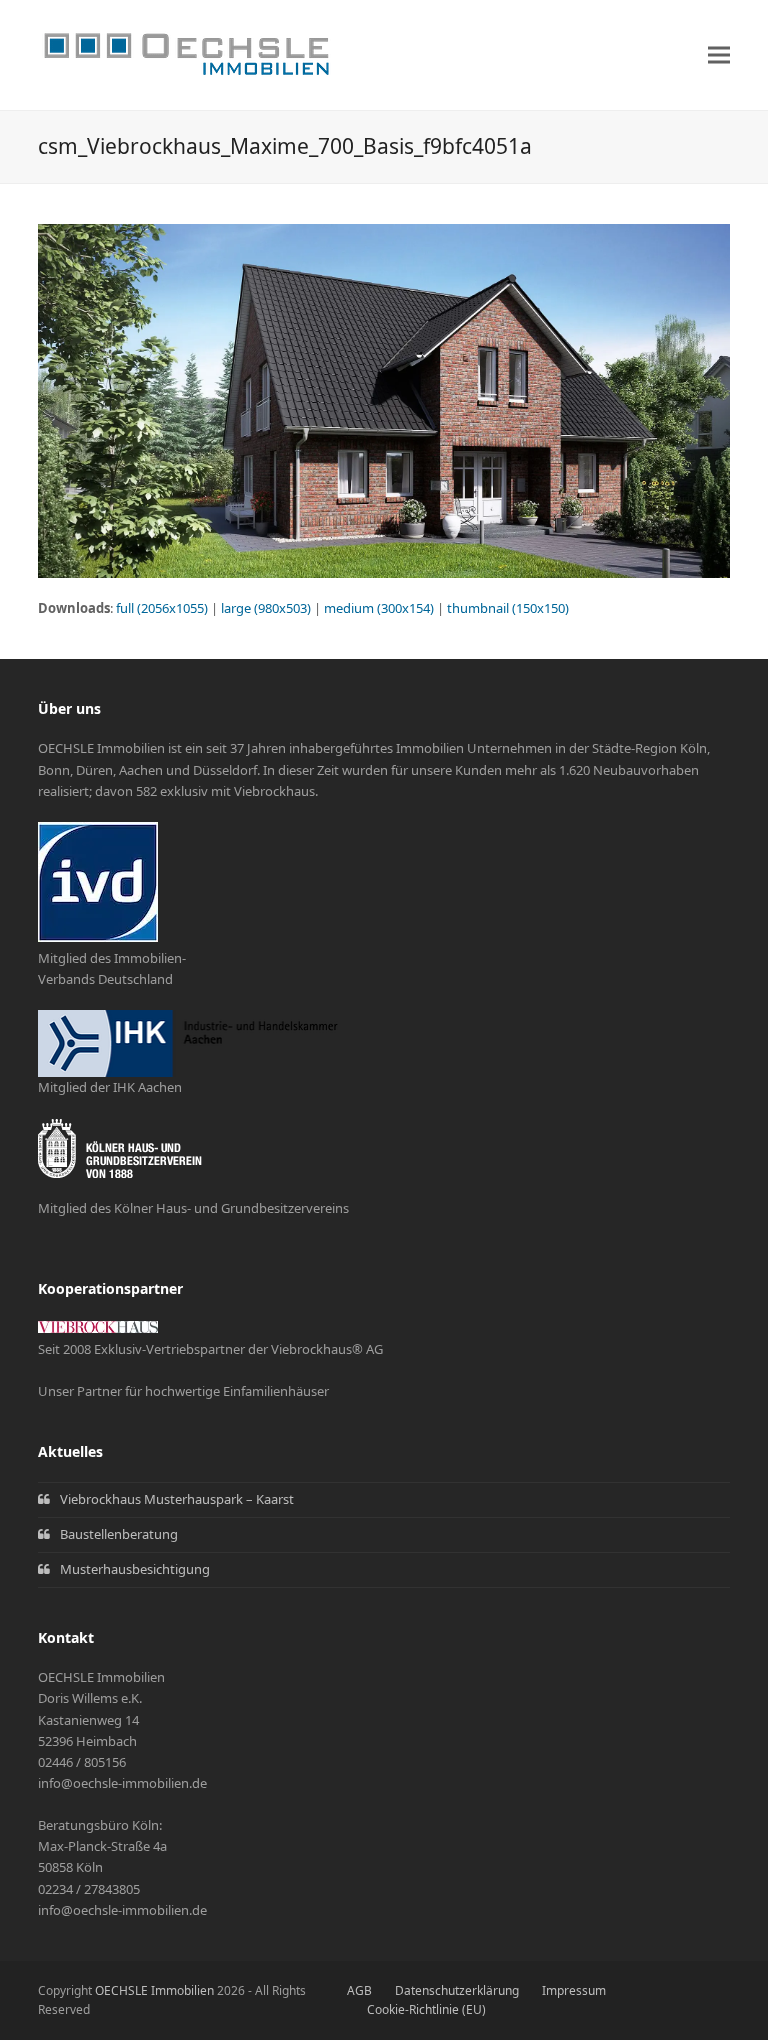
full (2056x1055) (162, 608)
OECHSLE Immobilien (154, 1990)
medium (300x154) (379, 608)
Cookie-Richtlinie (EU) (426, 2009)
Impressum (574, 1990)
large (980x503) (266, 608)
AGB (359, 1990)
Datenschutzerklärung (457, 1990)
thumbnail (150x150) (508, 608)
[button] (719, 55)
